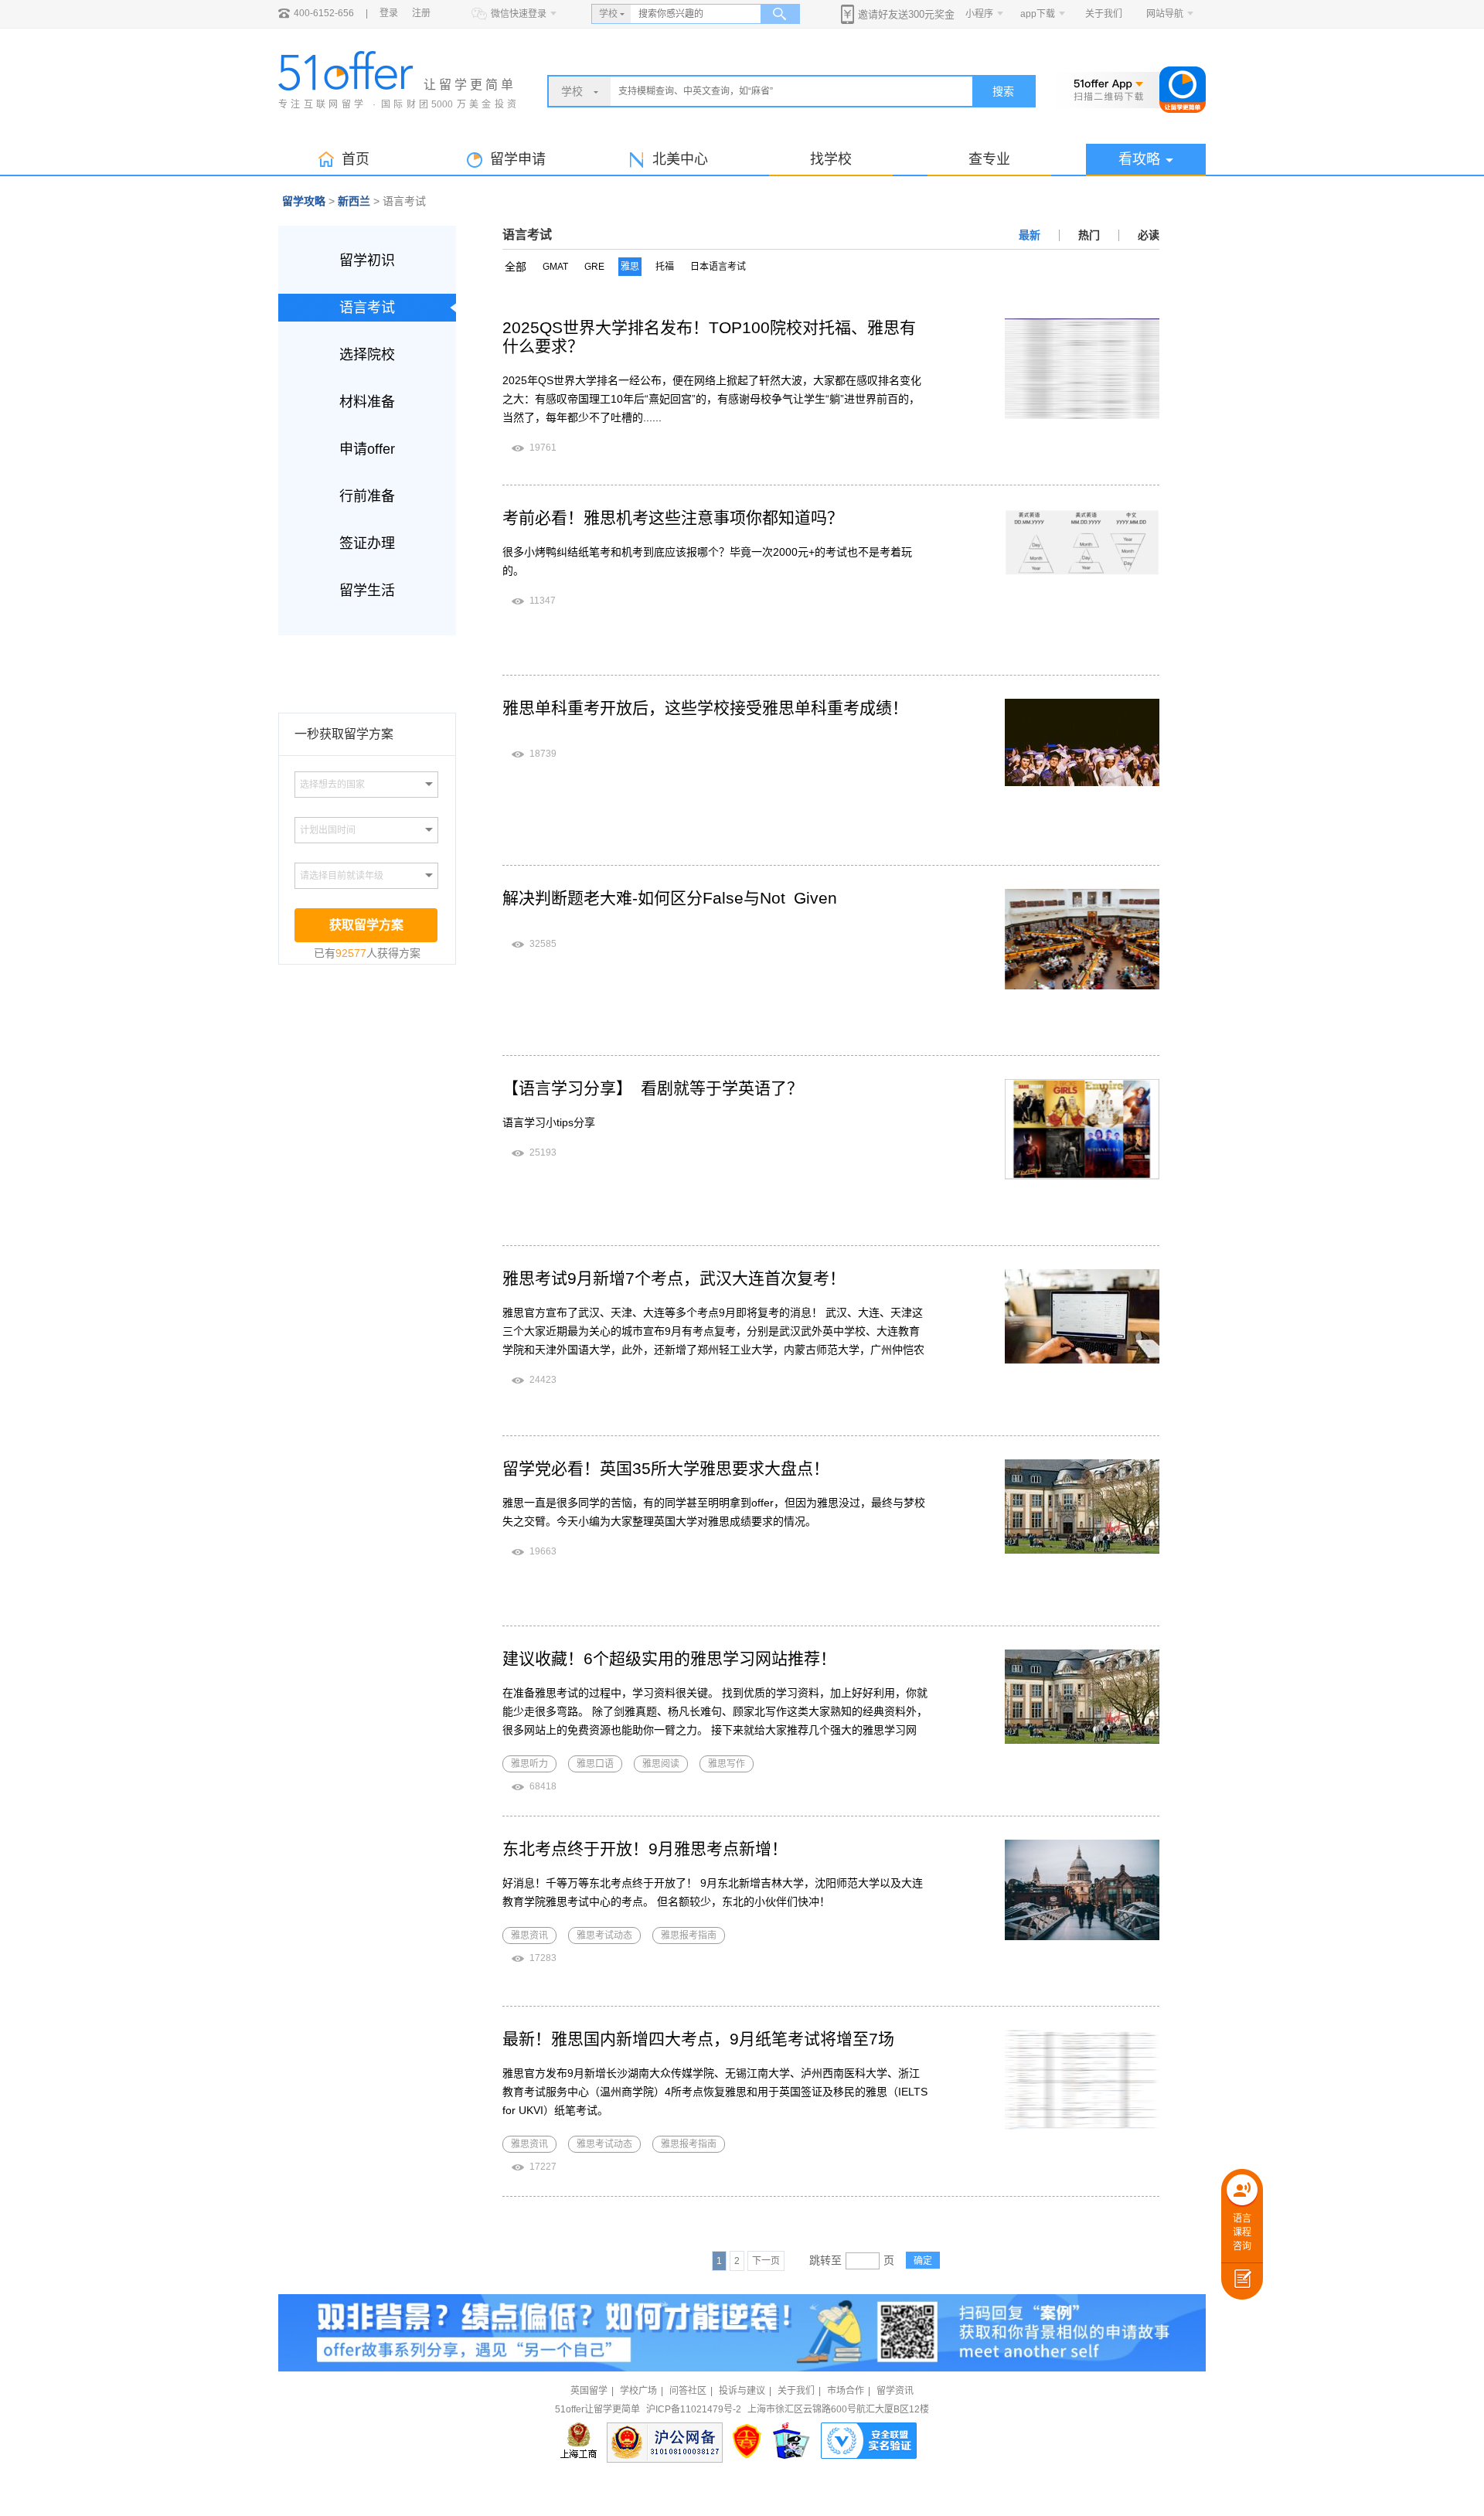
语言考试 (367, 308)
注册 (421, 13)
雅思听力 (529, 1764)
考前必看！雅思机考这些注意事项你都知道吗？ (673, 517)
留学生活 (367, 591)
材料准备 (367, 402)
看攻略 (1139, 159)
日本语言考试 (718, 267)
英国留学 (589, 2391)
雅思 (630, 267)
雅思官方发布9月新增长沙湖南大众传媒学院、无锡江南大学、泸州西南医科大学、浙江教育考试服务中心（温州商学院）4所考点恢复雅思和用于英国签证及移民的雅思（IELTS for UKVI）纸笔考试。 (715, 2092)
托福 (665, 267)
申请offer (367, 449)
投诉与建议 (742, 2391)
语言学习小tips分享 (549, 1122)
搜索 (1003, 91)
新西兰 (354, 201)
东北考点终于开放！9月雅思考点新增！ (645, 1849)
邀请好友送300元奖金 (906, 14)
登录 (389, 13)
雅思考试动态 (604, 1936)
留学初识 (367, 260)
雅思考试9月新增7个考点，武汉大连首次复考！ (674, 1278)
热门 (1089, 235)
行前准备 (367, 496)
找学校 (831, 159)
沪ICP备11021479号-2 (694, 2409)
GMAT (555, 267)
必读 (1149, 235)
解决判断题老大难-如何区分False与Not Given (670, 898)
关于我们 (1104, 14)
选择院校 (367, 355)
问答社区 (688, 2391)
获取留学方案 (366, 925)
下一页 (766, 2261)
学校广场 (638, 2391)
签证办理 (367, 543)
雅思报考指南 (689, 1936)
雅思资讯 (529, 1936)
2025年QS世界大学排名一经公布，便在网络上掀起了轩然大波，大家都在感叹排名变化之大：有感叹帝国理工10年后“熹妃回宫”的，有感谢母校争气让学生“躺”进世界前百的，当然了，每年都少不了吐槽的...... (712, 399)
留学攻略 (304, 201)
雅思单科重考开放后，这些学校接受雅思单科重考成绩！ (705, 708)
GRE (594, 267)
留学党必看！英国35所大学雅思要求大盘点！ (666, 1468)
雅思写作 (727, 1764)
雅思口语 (595, 1764)
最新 (1030, 235)
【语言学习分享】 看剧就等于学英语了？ (653, 1088)
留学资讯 (895, 2391)
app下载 (1038, 14)
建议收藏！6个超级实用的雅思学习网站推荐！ (669, 1658)
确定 (923, 2261)
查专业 (989, 159)
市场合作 (846, 2391)
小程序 (979, 14)
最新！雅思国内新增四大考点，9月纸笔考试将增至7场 (698, 2039)
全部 (516, 267)
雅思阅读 (661, 1764)
